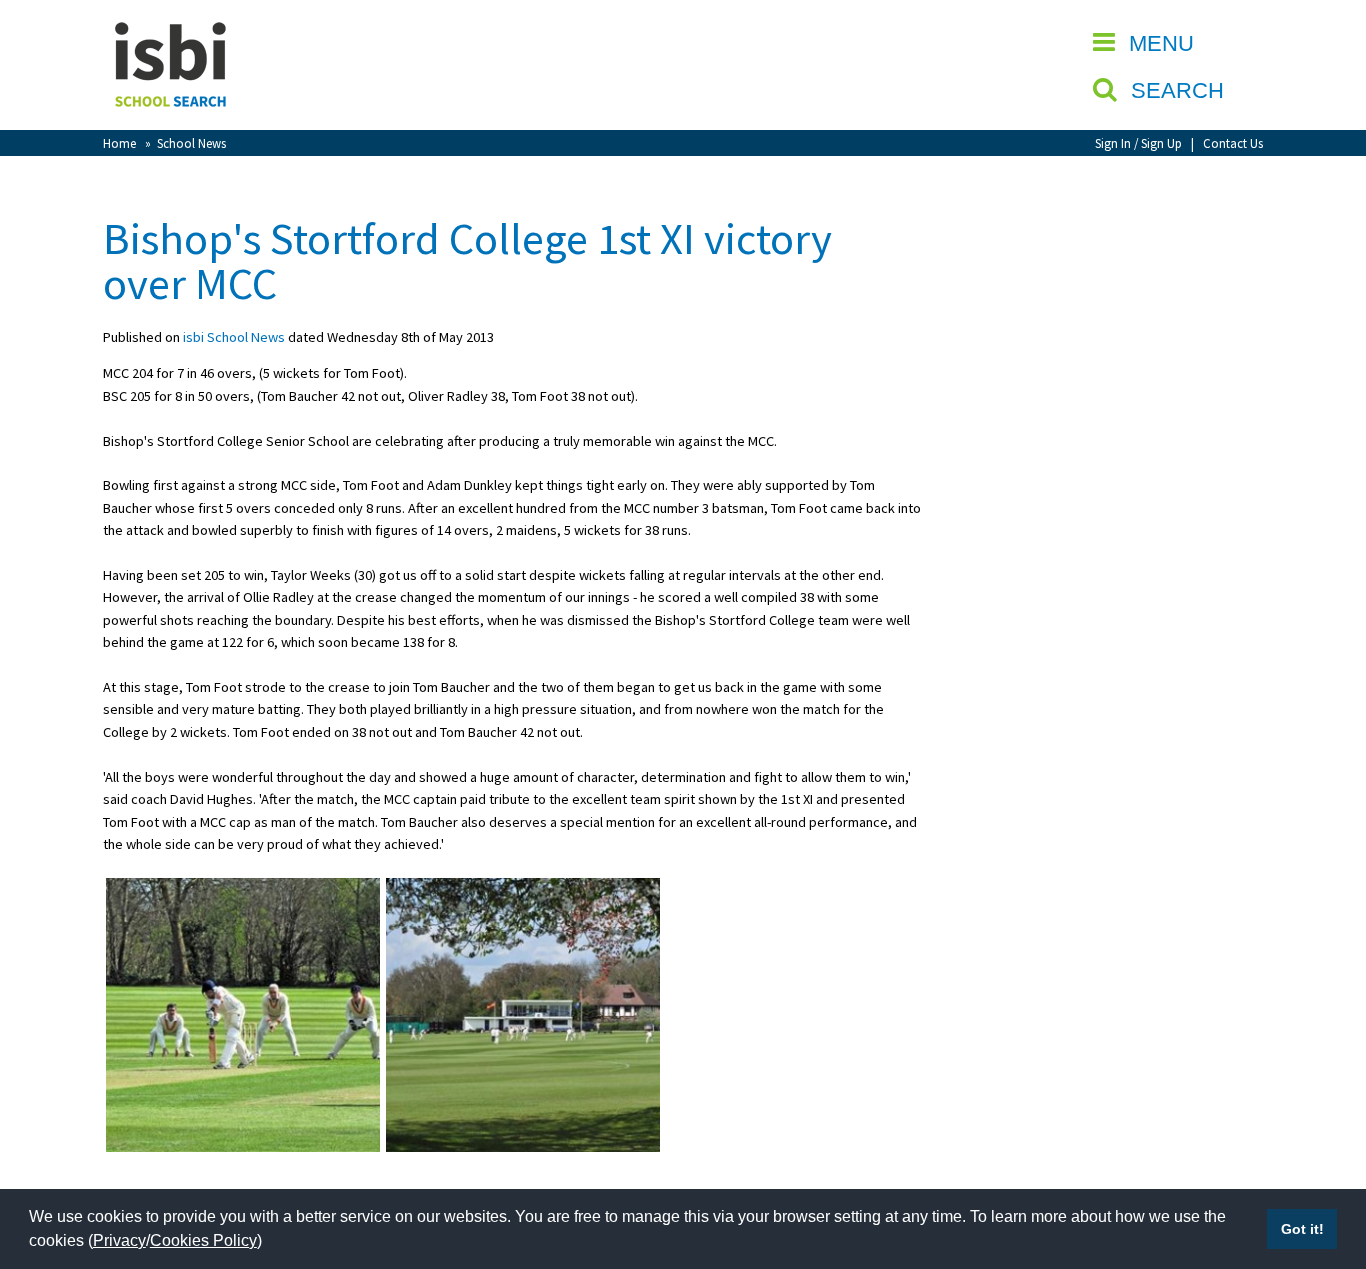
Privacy (119, 1240)
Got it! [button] (1302, 1229)
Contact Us (1233, 143)
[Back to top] (1321, 1159)
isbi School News (234, 337)
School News (191, 143)
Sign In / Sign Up (1138, 143)
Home (119, 143)
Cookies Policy (203, 1240)
